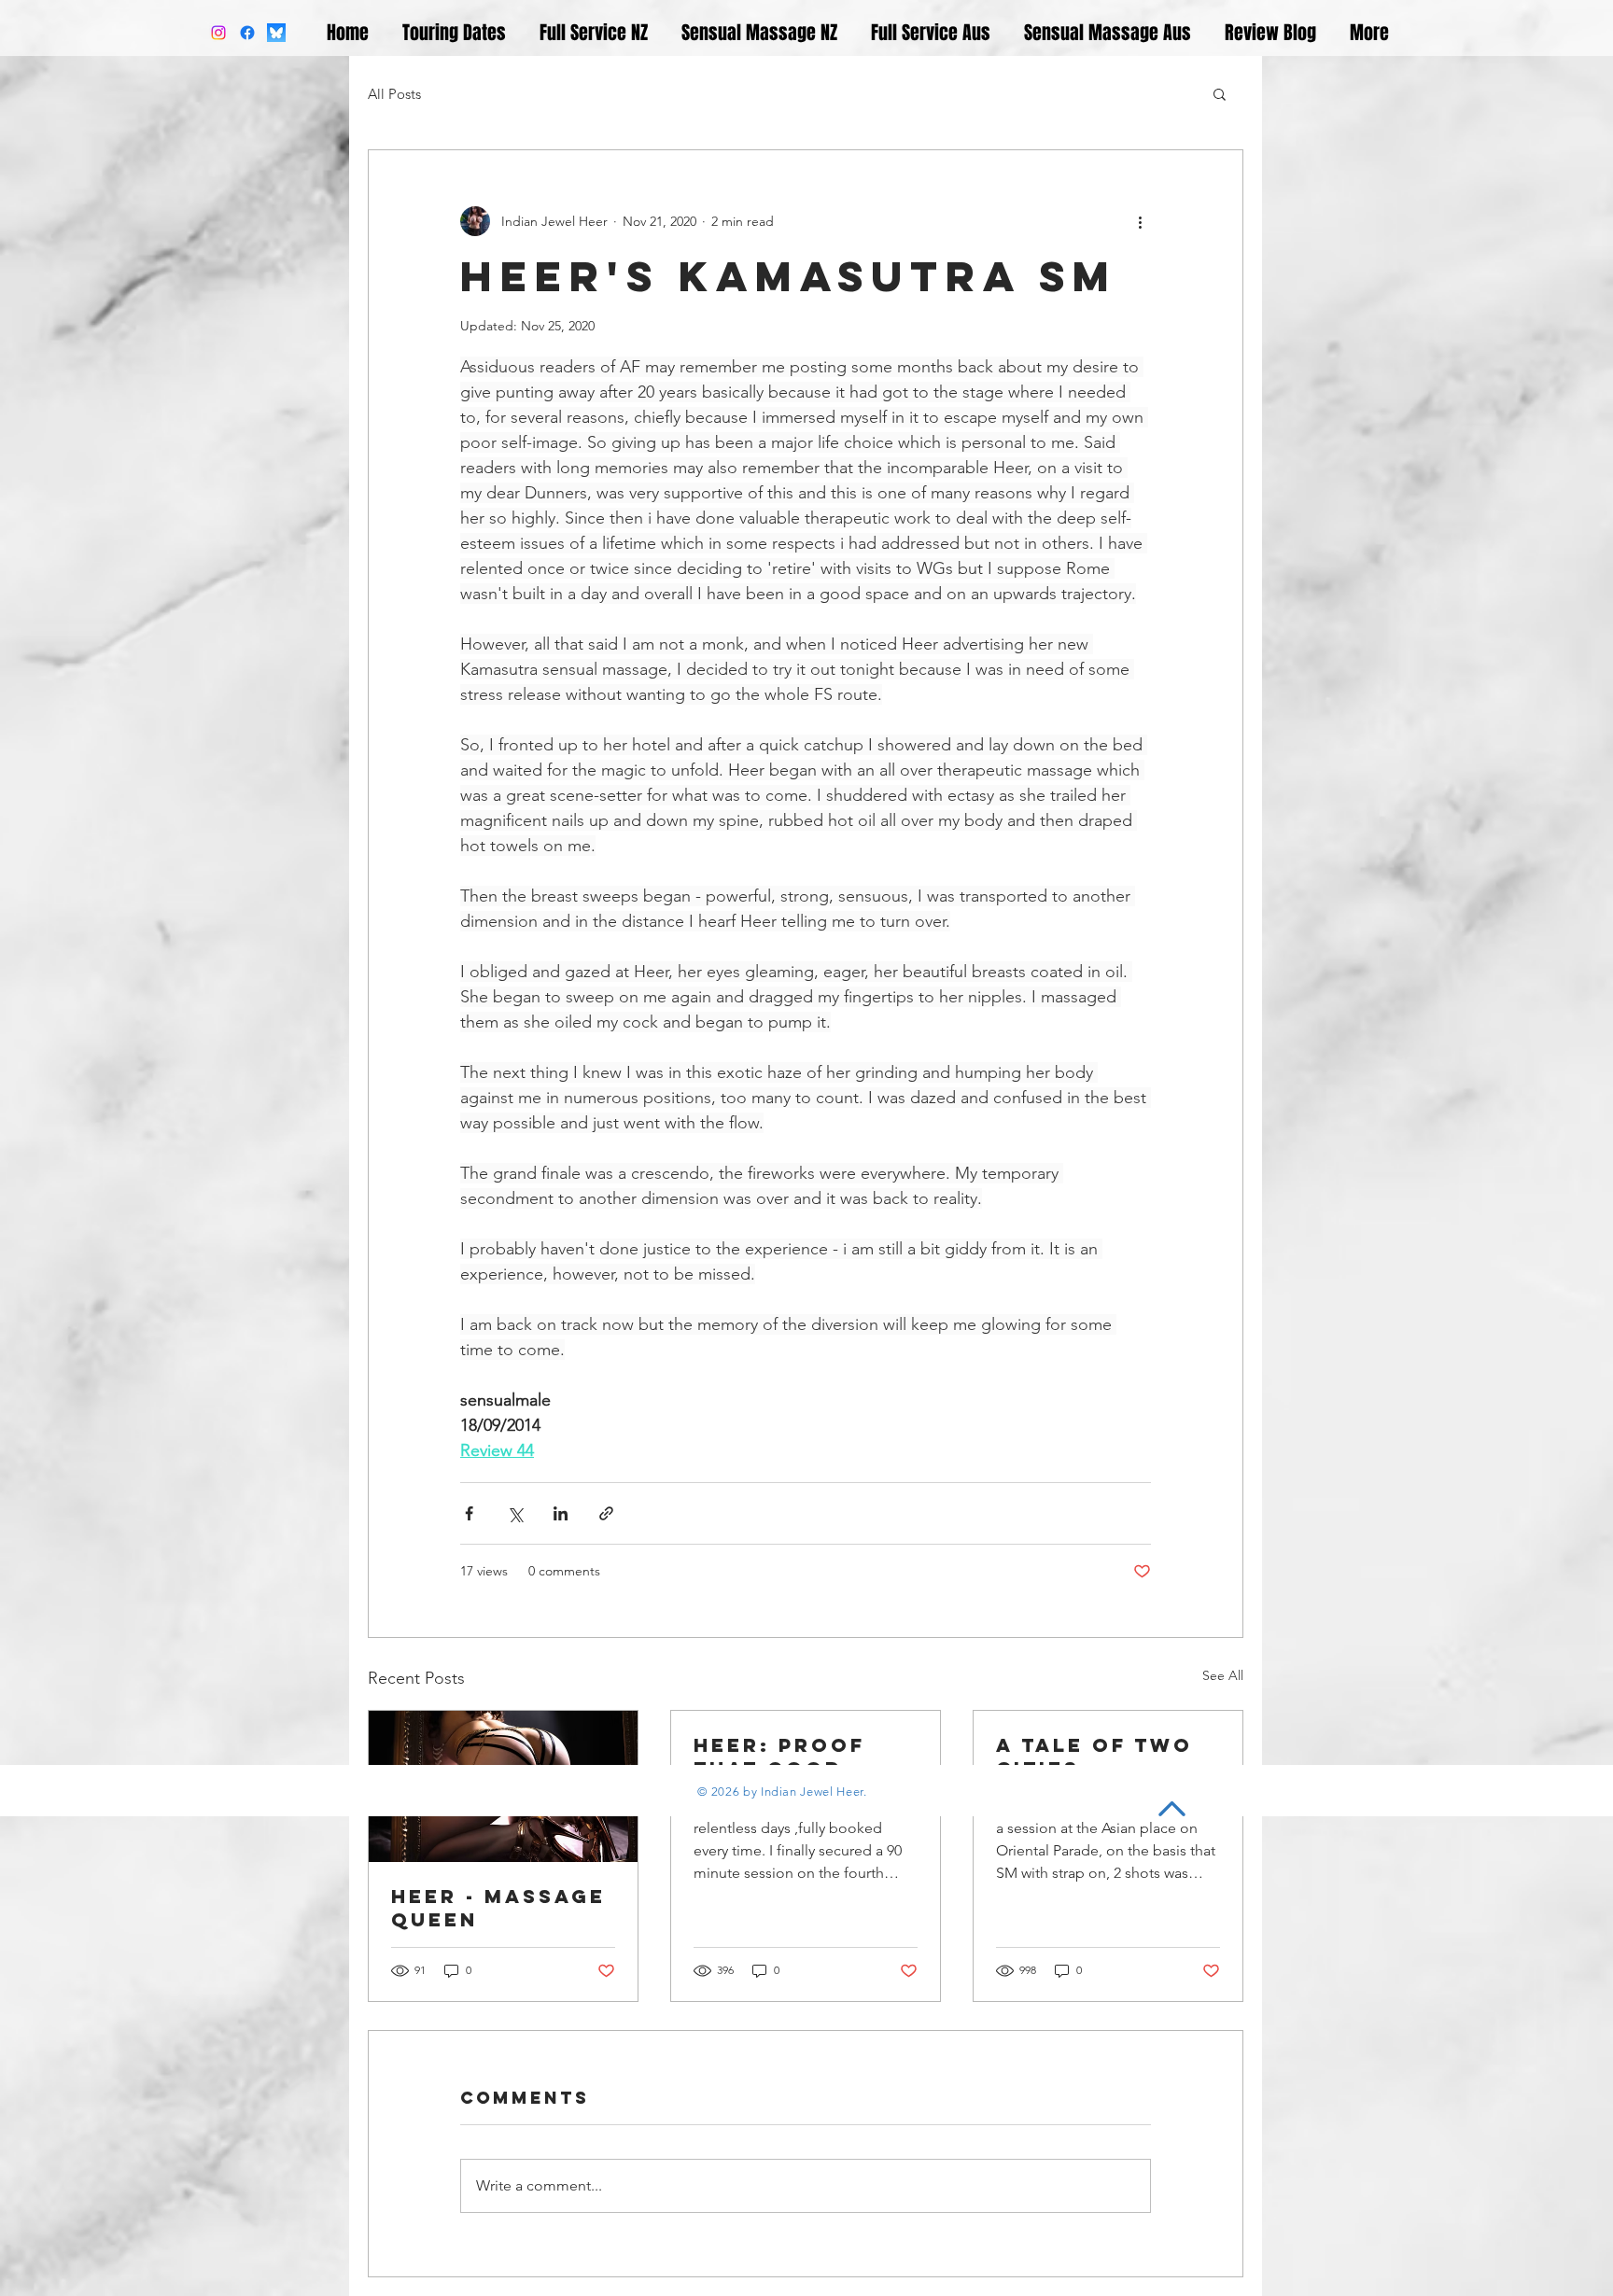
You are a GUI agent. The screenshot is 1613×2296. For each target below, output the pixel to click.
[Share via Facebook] (469, 1513)
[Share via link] (606, 1513)
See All (1223, 1675)
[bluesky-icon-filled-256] (276, 33)
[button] (1220, 93)
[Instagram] (218, 33)
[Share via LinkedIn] (561, 1513)
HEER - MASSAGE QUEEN (498, 1908)
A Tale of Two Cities (1094, 1757)
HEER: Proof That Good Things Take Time (779, 1757)
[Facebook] (247, 33)
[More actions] (1140, 221)
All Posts (394, 94)
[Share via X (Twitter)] (515, 1513)
